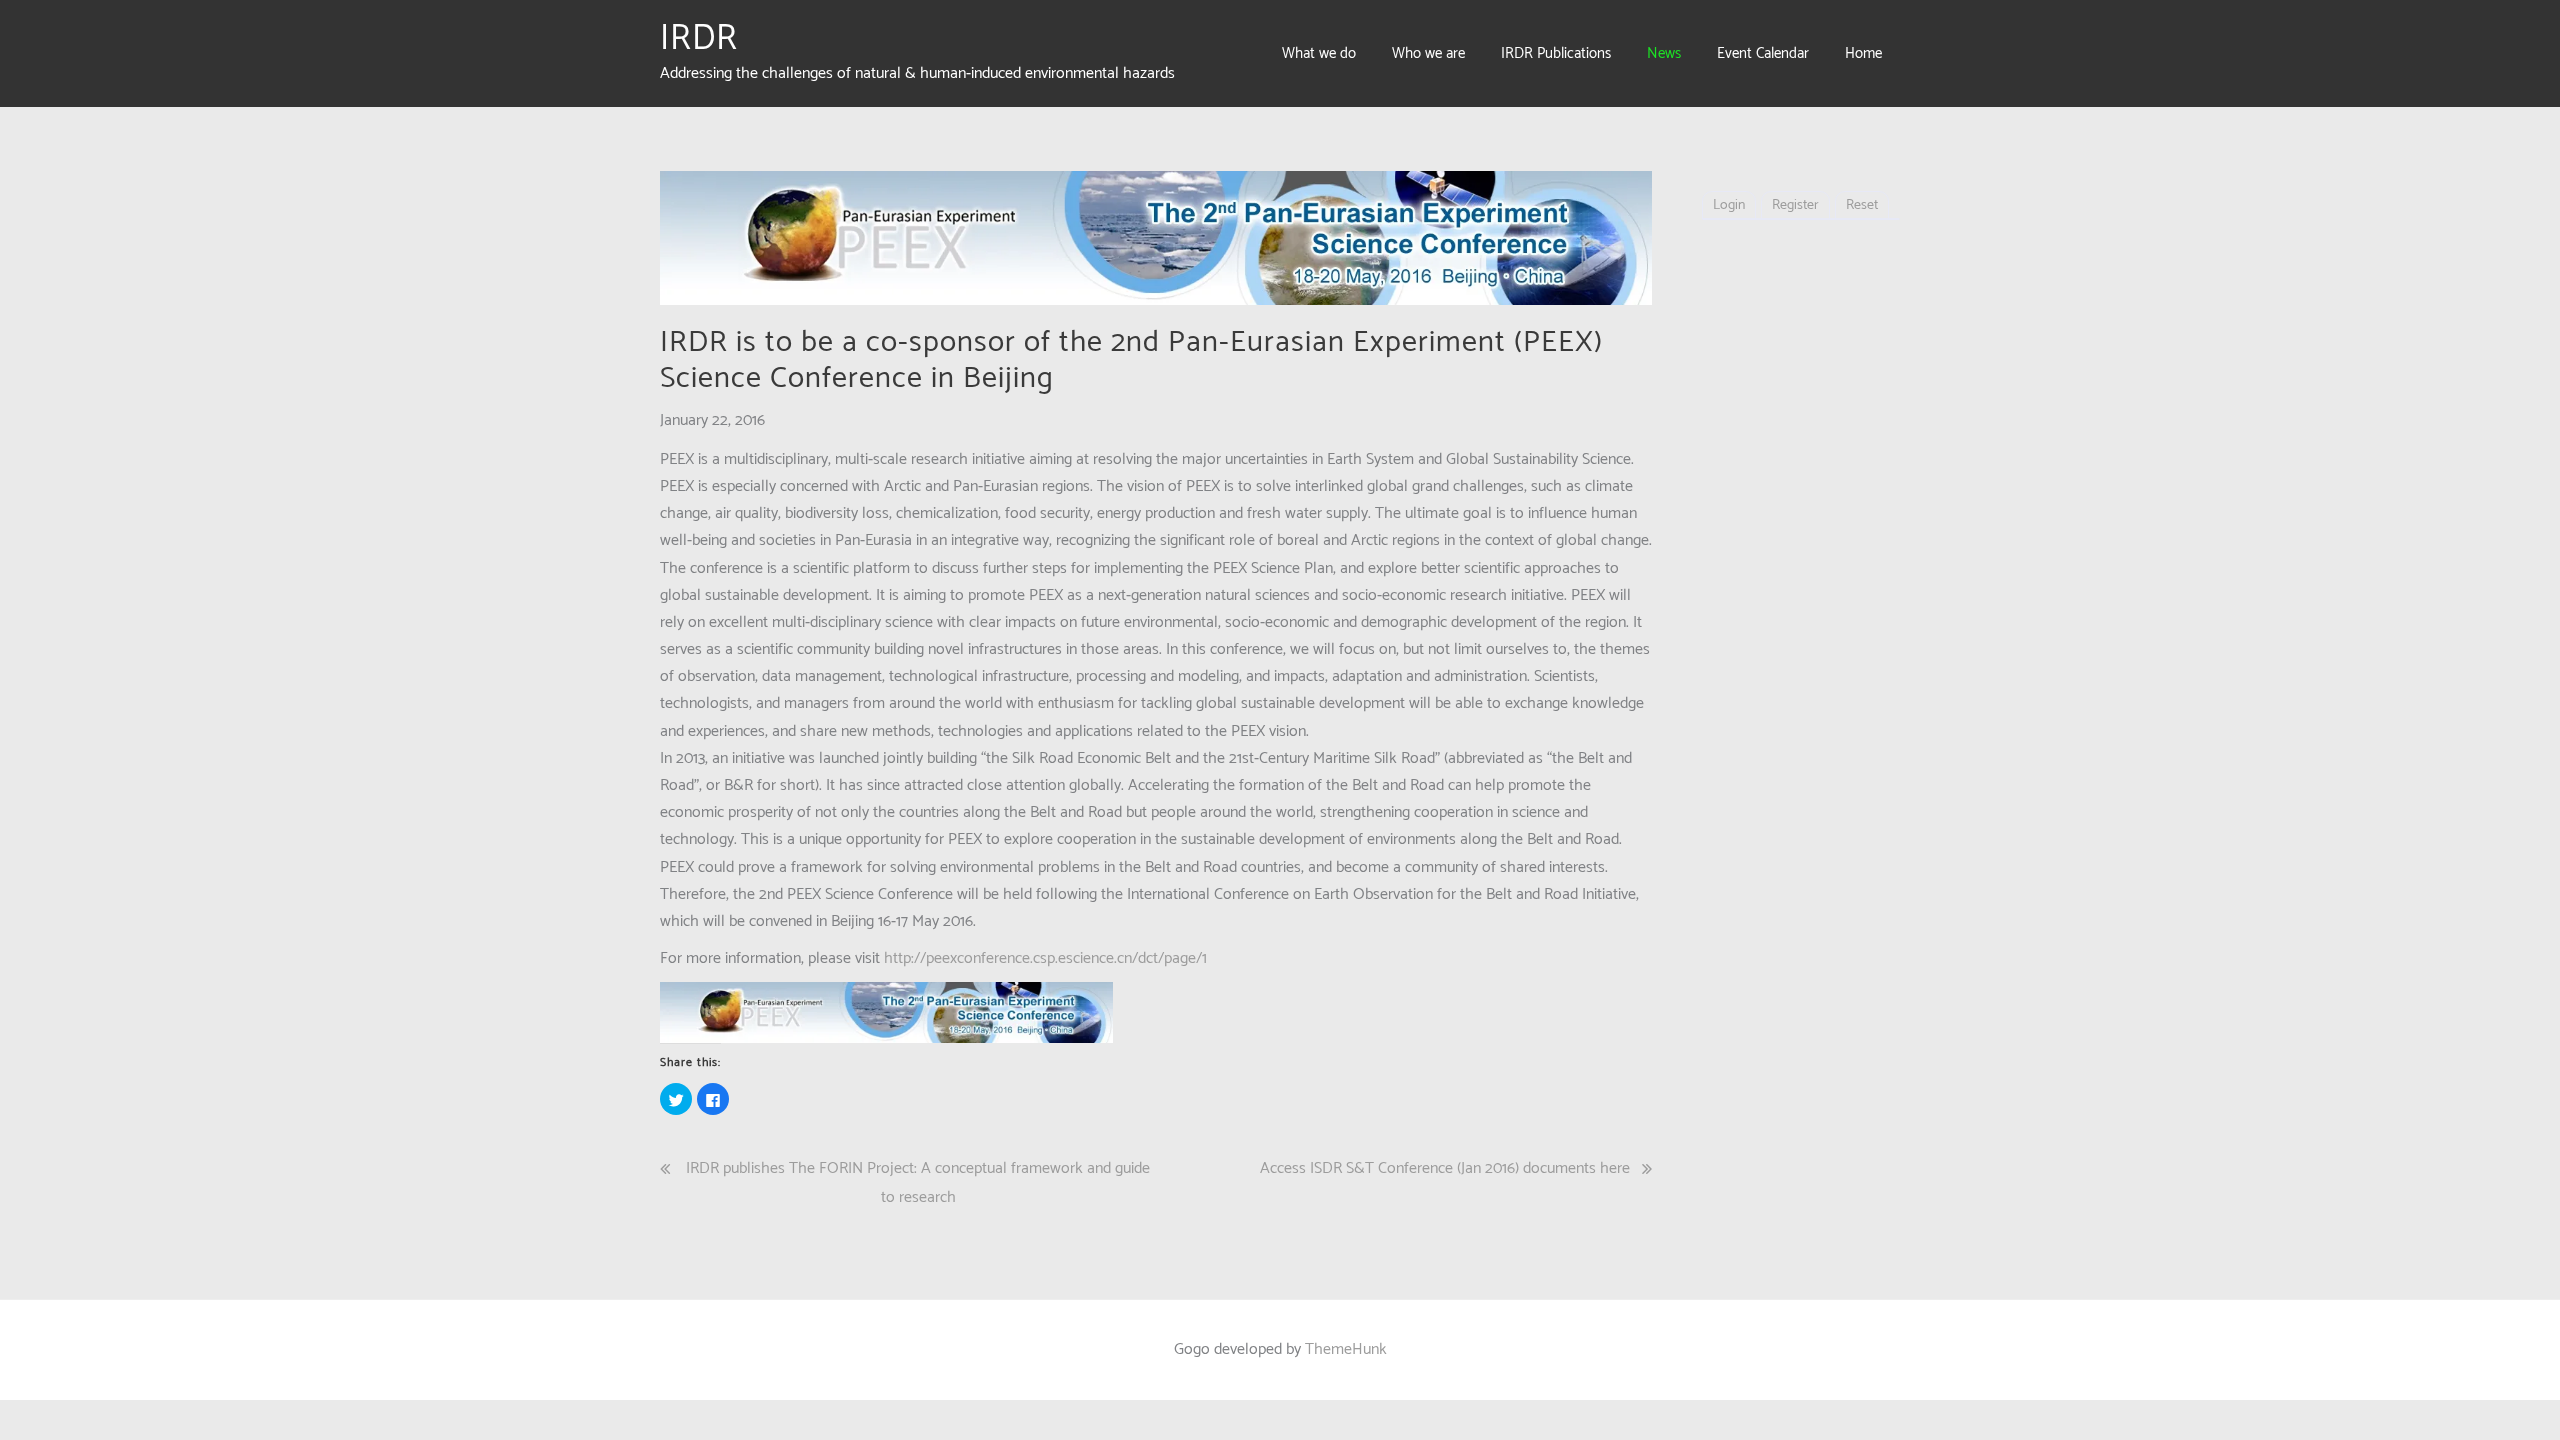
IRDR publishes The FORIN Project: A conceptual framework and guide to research (918, 1183)
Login (1729, 205)
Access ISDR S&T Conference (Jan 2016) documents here (1445, 1168)
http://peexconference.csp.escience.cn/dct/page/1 (1045, 958)
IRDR (699, 39)
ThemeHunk (1346, 1349)
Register (1795, 205)
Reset (1862, 205)
